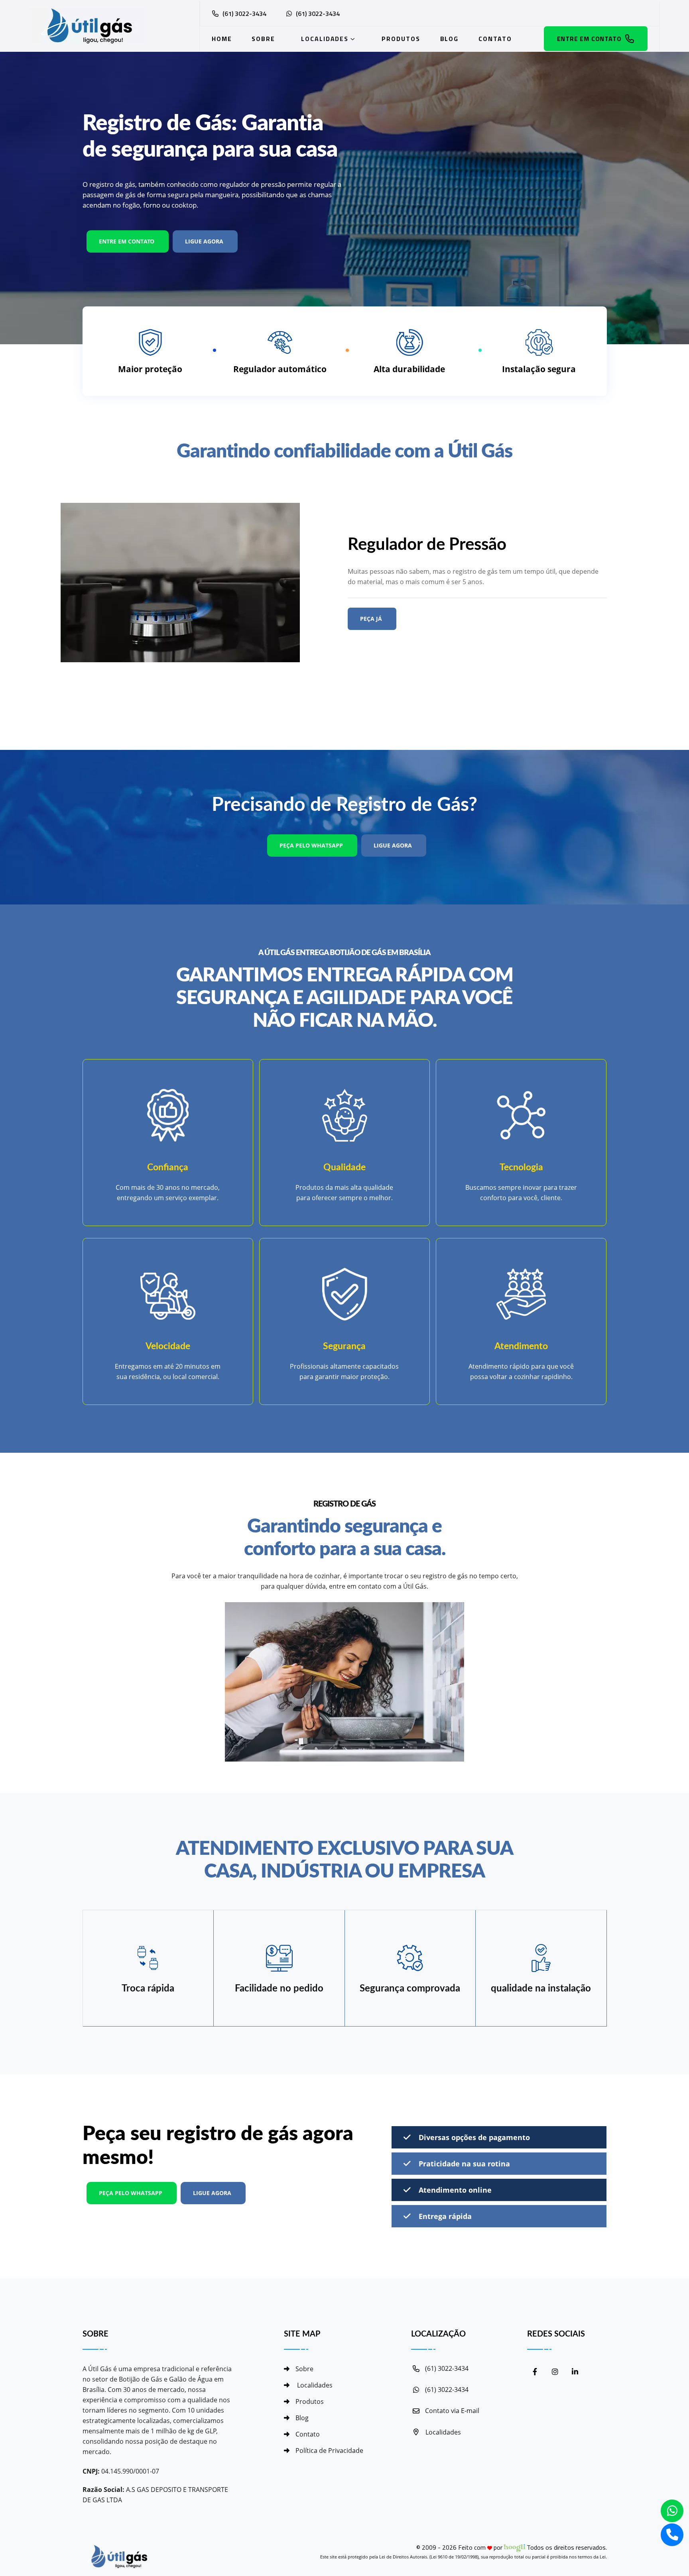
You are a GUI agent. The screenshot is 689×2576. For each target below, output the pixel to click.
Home (222, 39)
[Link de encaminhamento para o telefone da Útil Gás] (672, 2535)
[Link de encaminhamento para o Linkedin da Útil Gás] (575, 2372)
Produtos (401, 39)
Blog (450, 39)
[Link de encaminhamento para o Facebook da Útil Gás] (535, 2372)
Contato (495, 39)
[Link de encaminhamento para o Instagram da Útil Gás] (555, 2372)
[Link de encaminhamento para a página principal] (102, 26)
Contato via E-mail (452, 2411)
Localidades (325, 39)
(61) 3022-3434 (244, 14)
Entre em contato (589, 39)
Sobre (263, 39)
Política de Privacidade (329, 2450)
